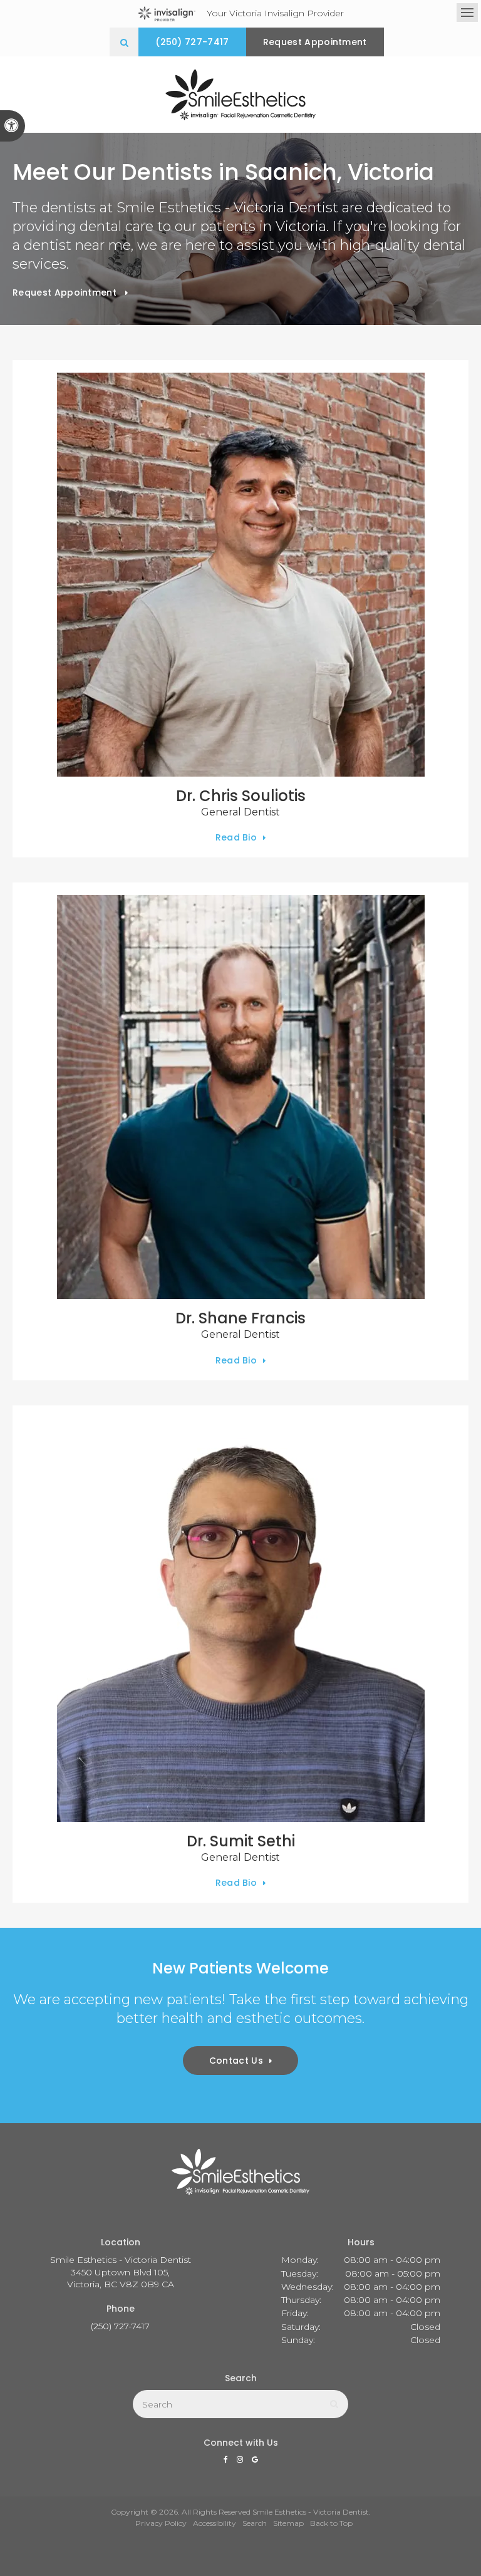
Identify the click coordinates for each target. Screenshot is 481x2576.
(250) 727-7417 (192, 42)
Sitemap (288, 2523)
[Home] (240, 95)
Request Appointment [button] (315, 42)
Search (255, 2523)
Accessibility (215, 2523)
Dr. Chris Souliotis (241, 796)
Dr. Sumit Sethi (241, 1841)
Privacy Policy (161, 2523)
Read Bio (236, 837)
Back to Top (331, 2523)
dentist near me (77, 245)
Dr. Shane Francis (240, 1318)
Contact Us (236, 2061)
